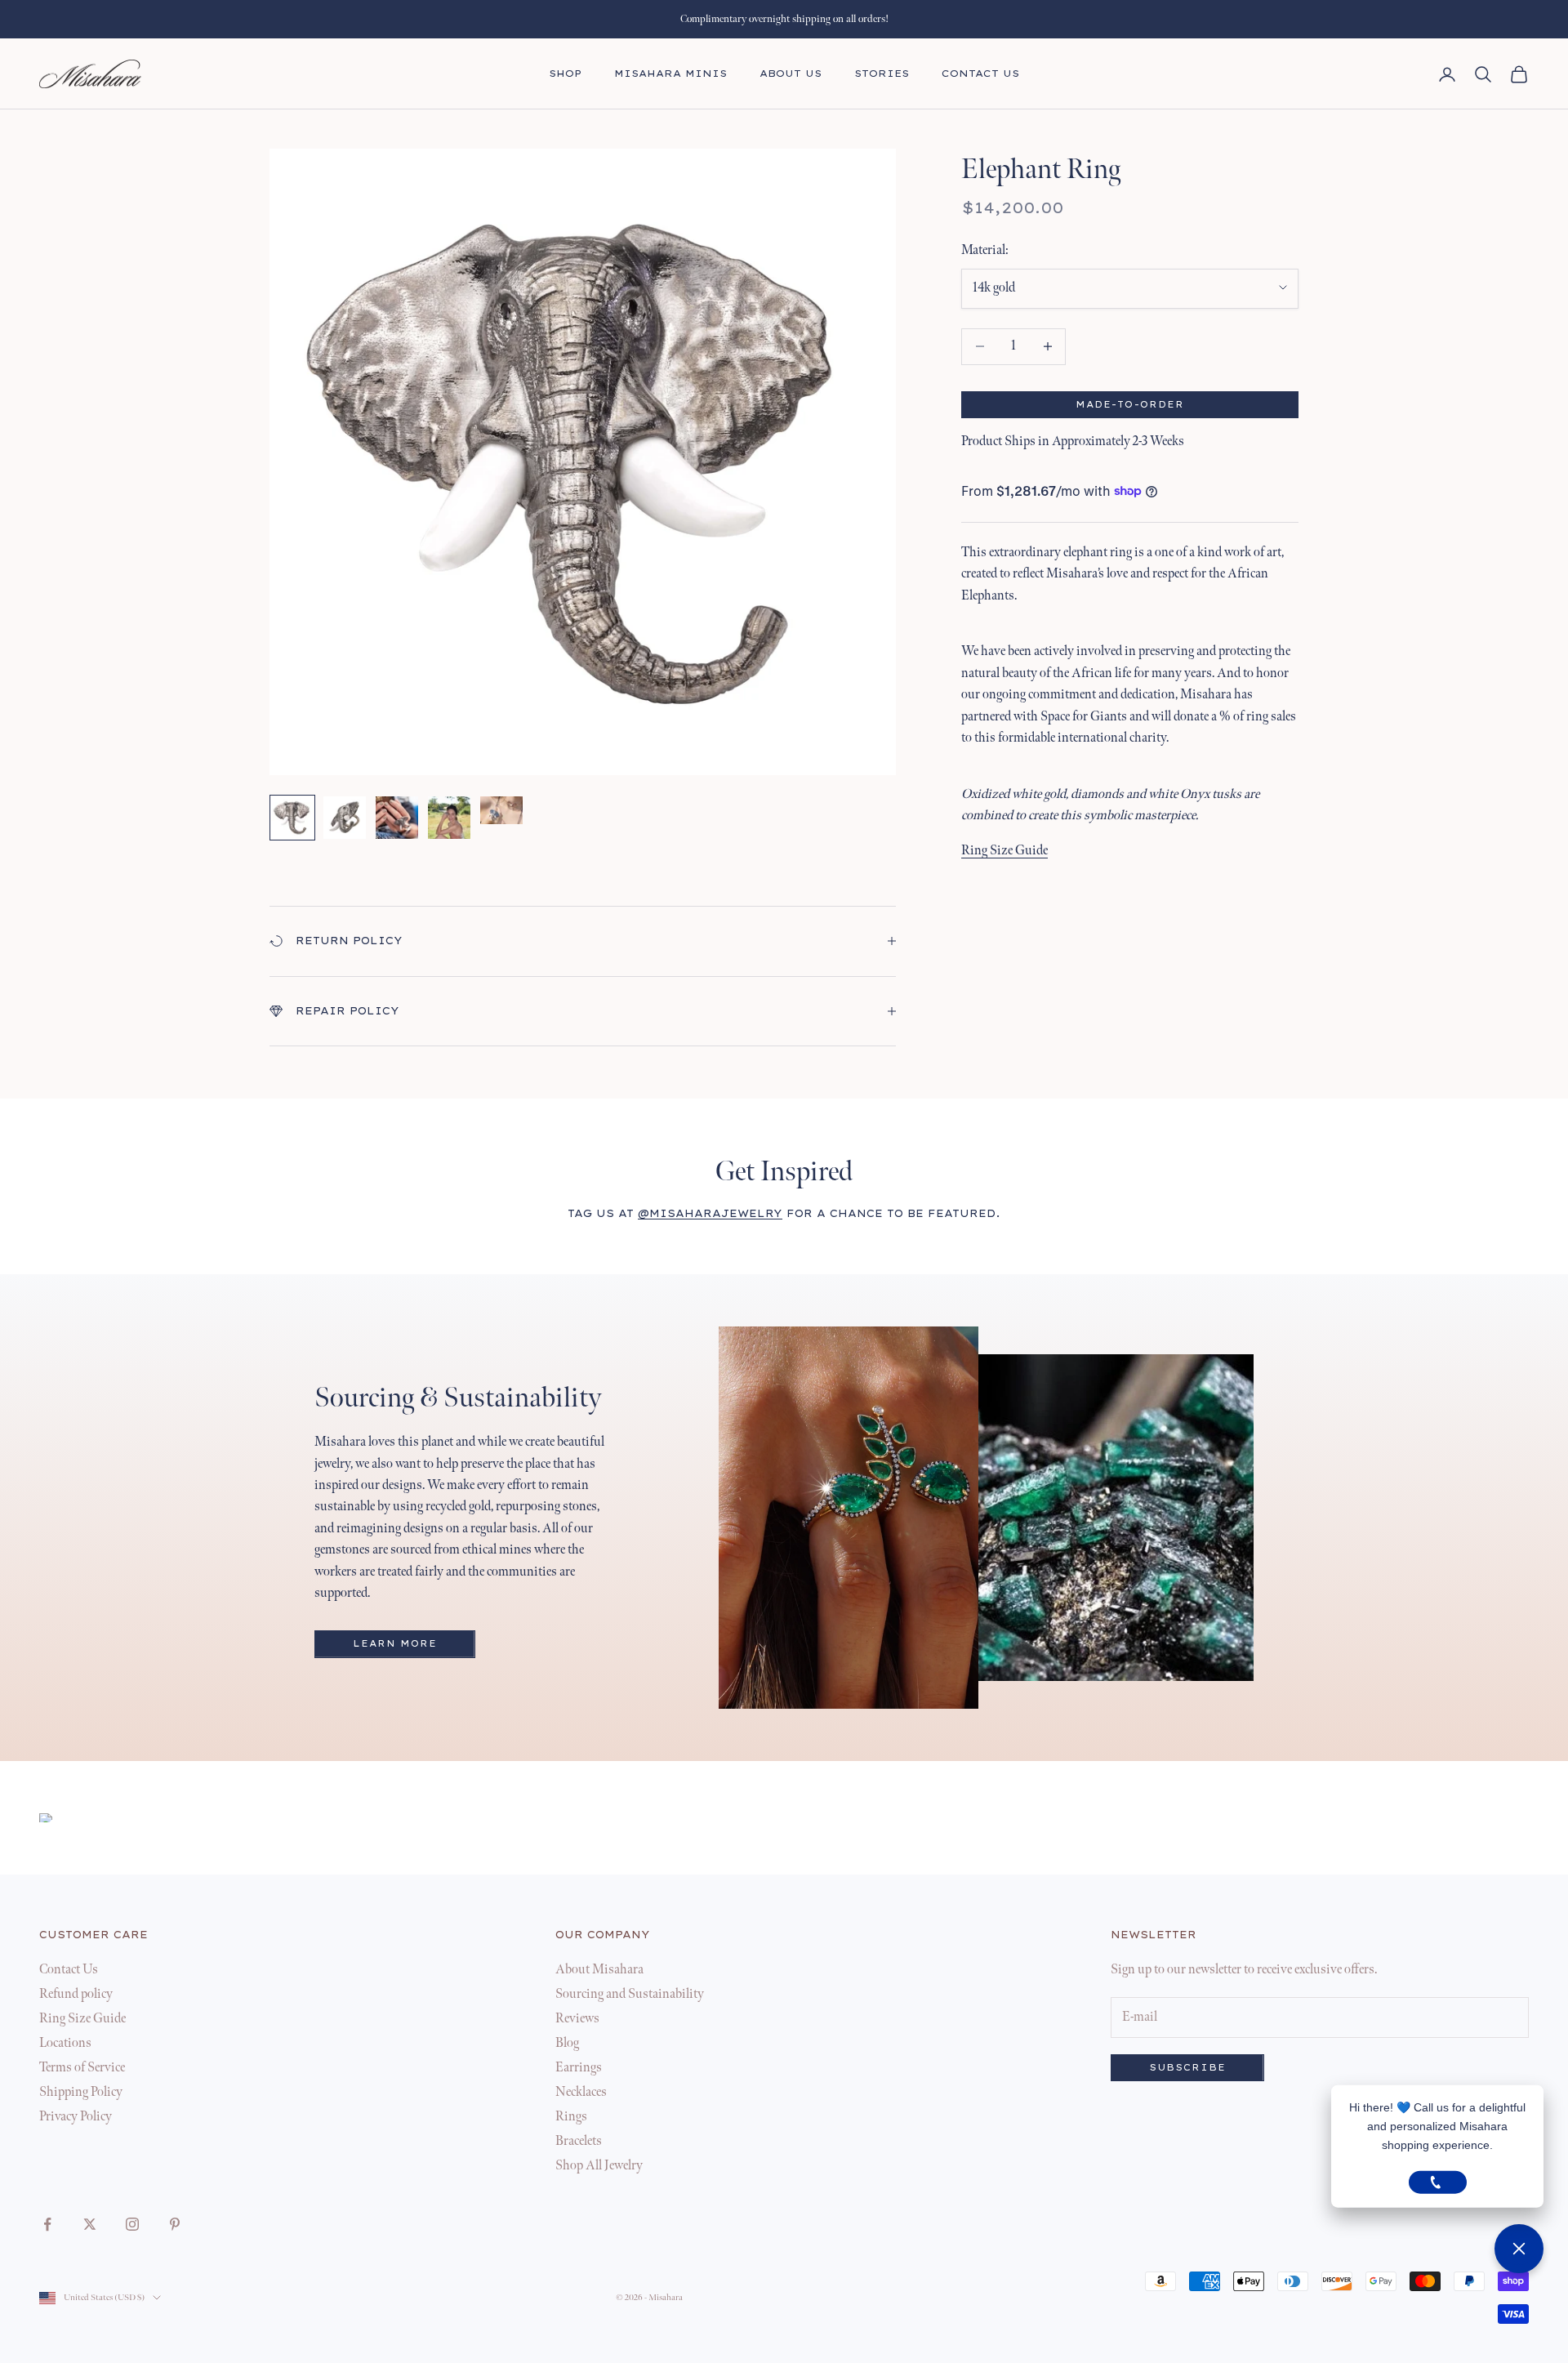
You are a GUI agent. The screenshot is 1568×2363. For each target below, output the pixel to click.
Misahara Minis (670, 74)
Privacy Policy (76, 2117)
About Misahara (599, 1970)
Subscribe (1187, 2068)
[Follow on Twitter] (90, 2224)
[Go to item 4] (449, 818)
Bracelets (579, 2141)
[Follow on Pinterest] (175, 2224)
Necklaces (581, 2092)
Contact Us (980, 74)
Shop (565, 74)
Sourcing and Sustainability (630, 1994)
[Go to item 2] (345, 818)
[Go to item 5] (501, 810)
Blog (567, 2043)
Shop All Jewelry (599, 2166)
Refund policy (76, 1994)
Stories (882, 74)
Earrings (579, 2068)
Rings (571, 2117)
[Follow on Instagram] (132, 2224)
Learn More (395, 1644)
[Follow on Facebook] (47, 2224)
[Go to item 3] (397, 818)
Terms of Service (82, 2068)
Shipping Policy (81, 2092)
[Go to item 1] (292, 818)
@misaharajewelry (710, 1213)
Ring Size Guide (1004, 850)
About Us (791, 74)
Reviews (577, 2019)
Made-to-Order (1130, 405)
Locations (65, 2043)
